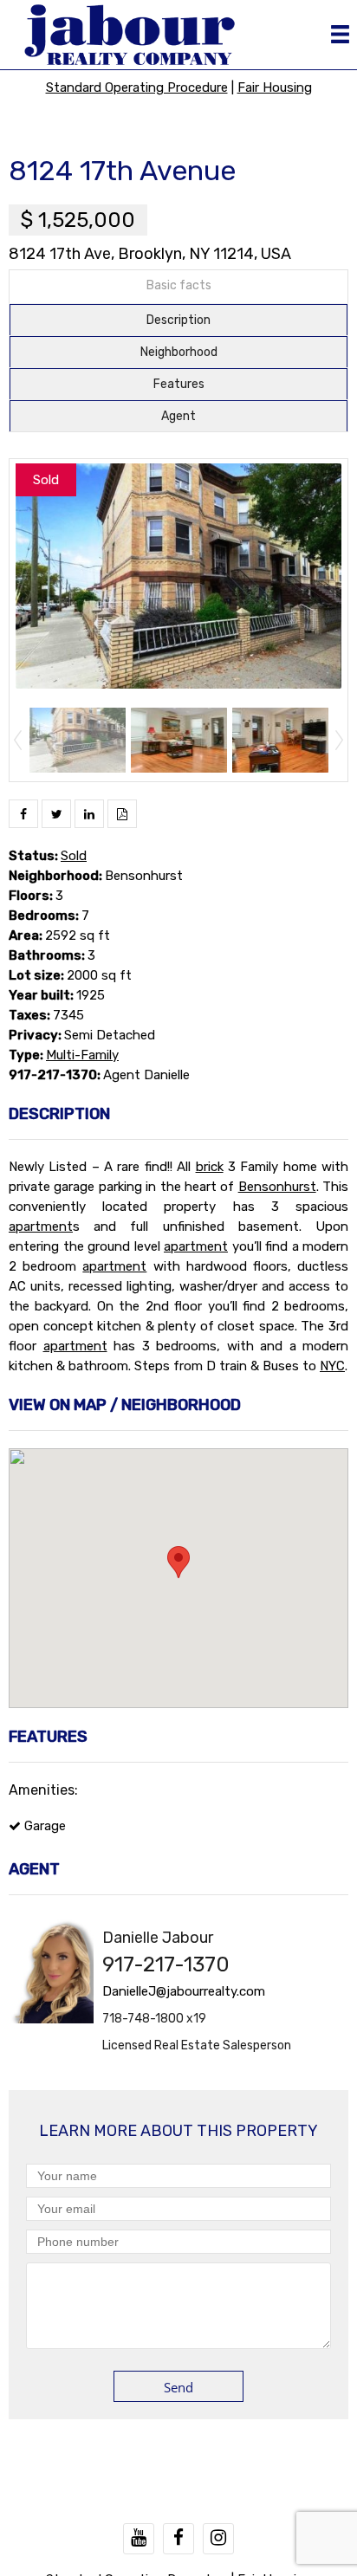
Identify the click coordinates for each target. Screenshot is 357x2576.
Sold (74, 856)
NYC (332, 1366)
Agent (178, 416)
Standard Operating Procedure (137, 87)
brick (210, 1167)
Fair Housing (275, 87)
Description (178, 320)
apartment (41, 1227)
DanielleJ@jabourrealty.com (184, 1991)
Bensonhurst (277, 1187)
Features (179, 384)
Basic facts (179, 285)
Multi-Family (82, 1055)
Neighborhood (179, 352)
